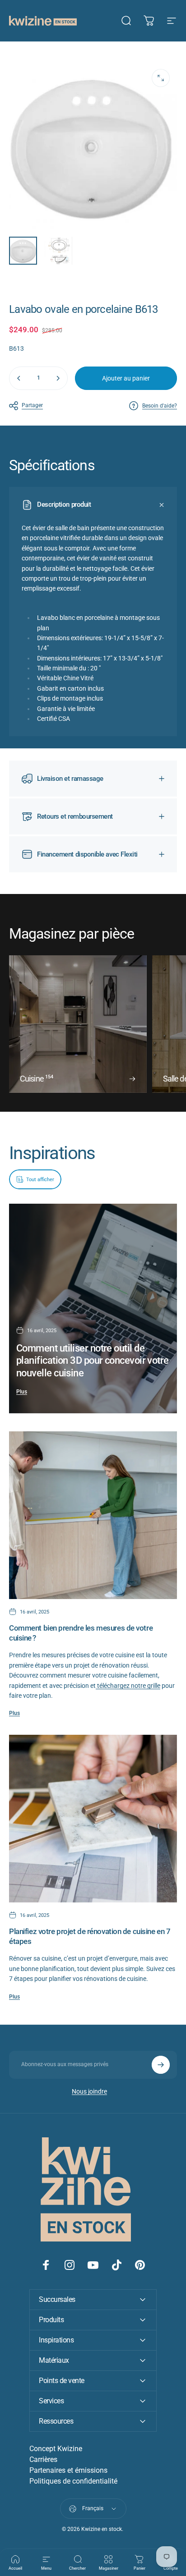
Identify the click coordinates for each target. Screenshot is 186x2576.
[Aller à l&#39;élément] (23, 251)
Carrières (43, 2459)
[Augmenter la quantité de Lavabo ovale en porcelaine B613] (58, 378)
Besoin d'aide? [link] (160, 406)
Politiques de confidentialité (73, 2481)
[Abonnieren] (161, 2065)
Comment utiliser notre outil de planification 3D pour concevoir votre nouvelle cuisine (93, 1361)
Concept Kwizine (56, 2449)
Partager (32, 405)
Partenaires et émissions (68, 2470)
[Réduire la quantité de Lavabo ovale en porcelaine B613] (19, 378)
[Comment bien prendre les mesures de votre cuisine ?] (93, 1515)
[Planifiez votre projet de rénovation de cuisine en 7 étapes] (93, 1819)
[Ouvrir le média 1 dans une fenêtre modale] (161, 78)
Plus (22, 1392)
